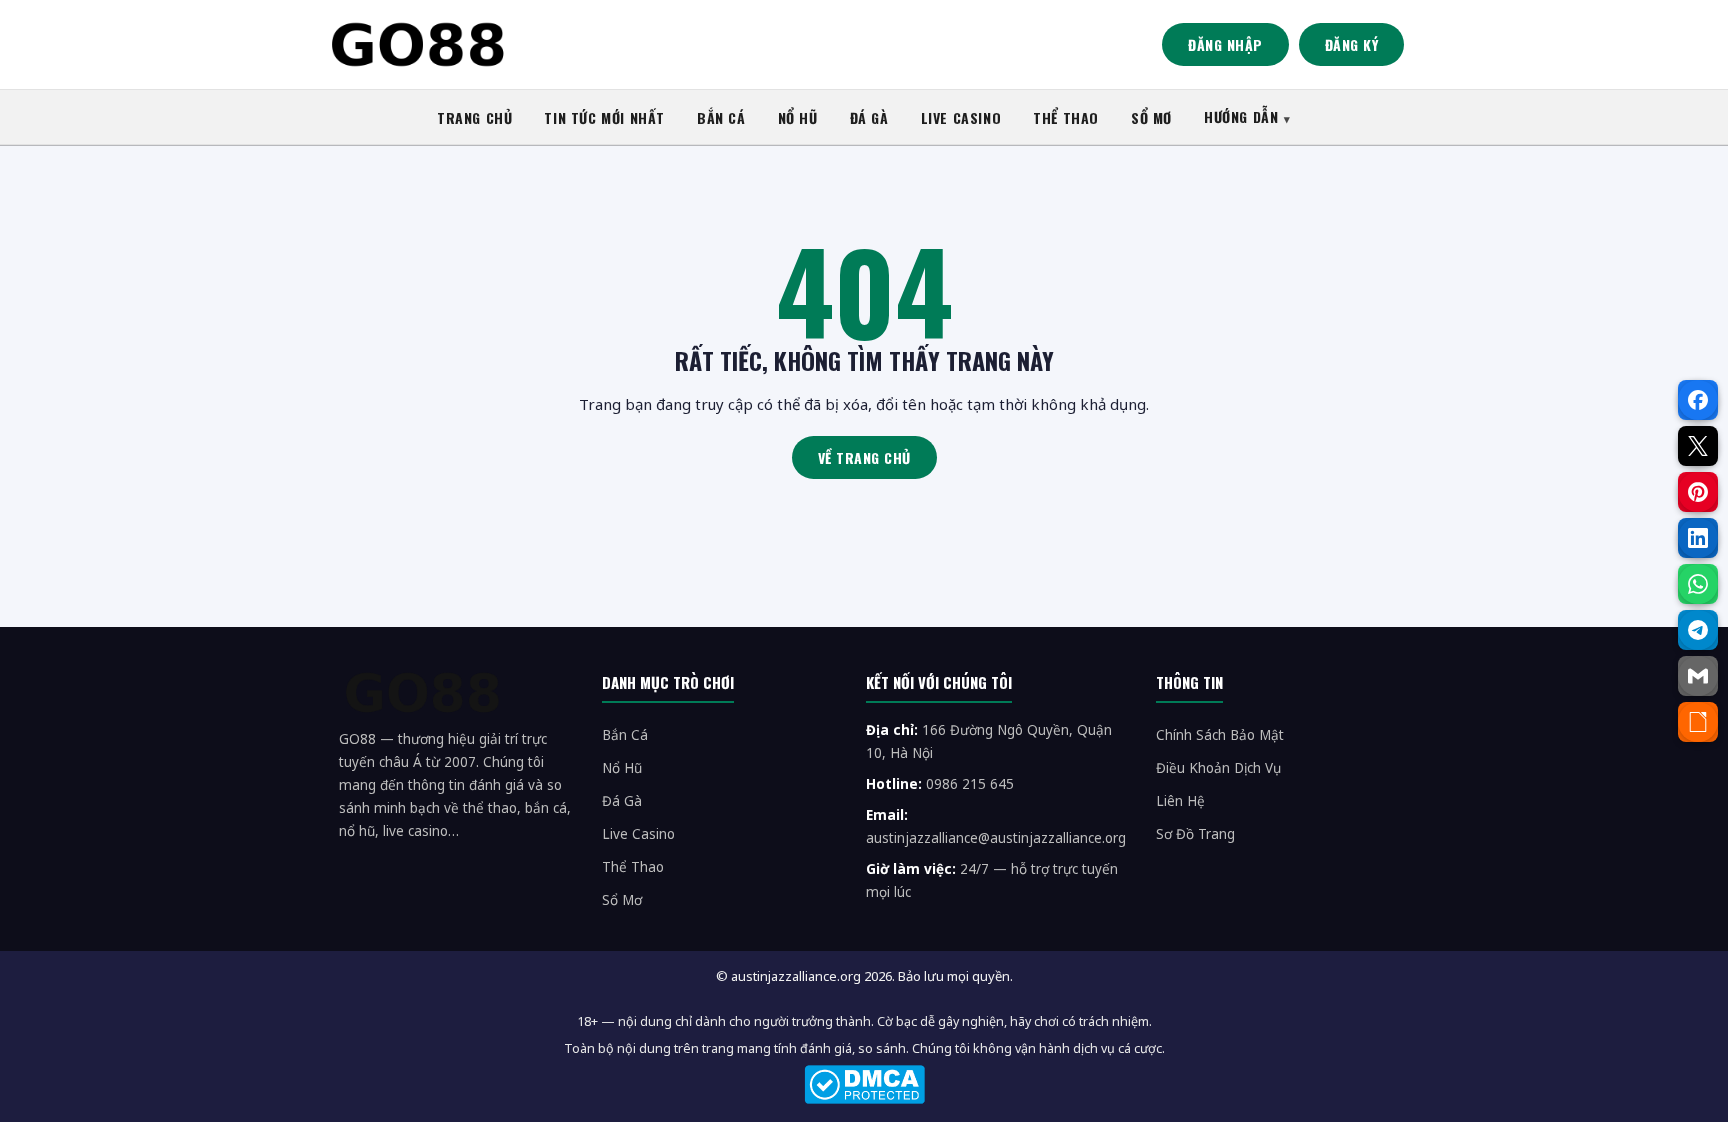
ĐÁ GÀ (869, 117)
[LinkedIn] (1698, 538)
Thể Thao (633, 867)
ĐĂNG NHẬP (1225, 44)
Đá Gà (622, 801)
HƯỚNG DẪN (1241, 116)
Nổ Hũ (622, 768)
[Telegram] (1698, 630)
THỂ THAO (1066, 117)
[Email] (1698, 676)
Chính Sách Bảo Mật (1220, 735)
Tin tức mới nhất (604, 117)
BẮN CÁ (721, 117)
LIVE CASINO (961, 117)
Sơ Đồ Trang (1195, 834)
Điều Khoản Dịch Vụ (1218, 768)
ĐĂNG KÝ (1352, 44)
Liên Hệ (1180, 801)
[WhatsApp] (1698, 584)
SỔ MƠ (1151, 117)
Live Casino (638, 834)
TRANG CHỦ (474, 117)
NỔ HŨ (798, 117)
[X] (1698, 446)
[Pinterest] (1698, 492)
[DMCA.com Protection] (864, 1084)
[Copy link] (1698, 722)
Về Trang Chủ (864, 457)
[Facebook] (1698, 400)
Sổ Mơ (622, 900)
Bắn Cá (625, 735)
